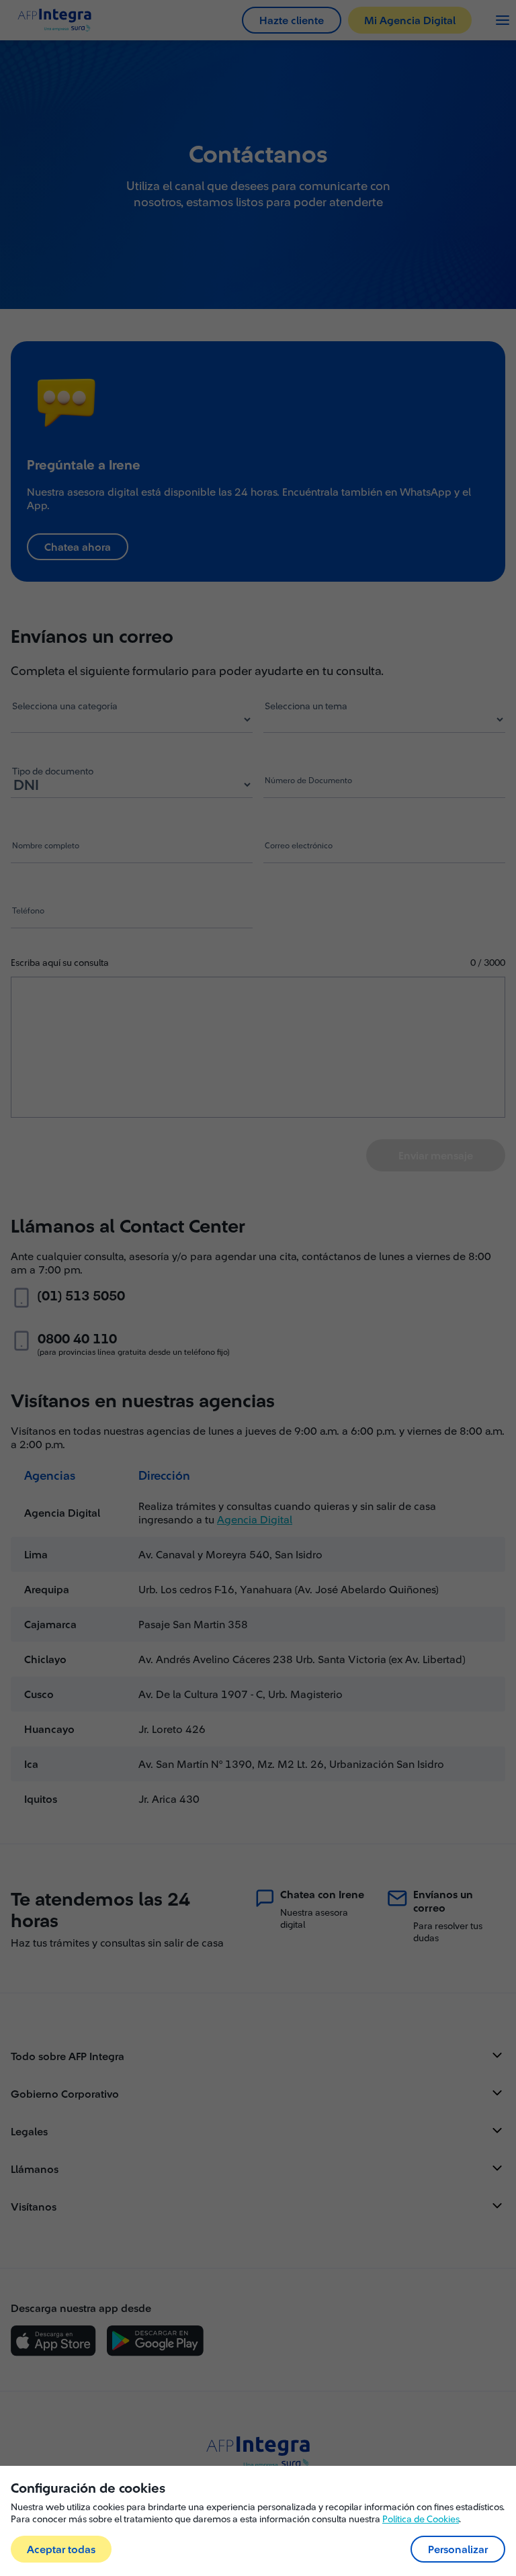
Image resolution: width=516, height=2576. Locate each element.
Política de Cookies (421, 2519)
